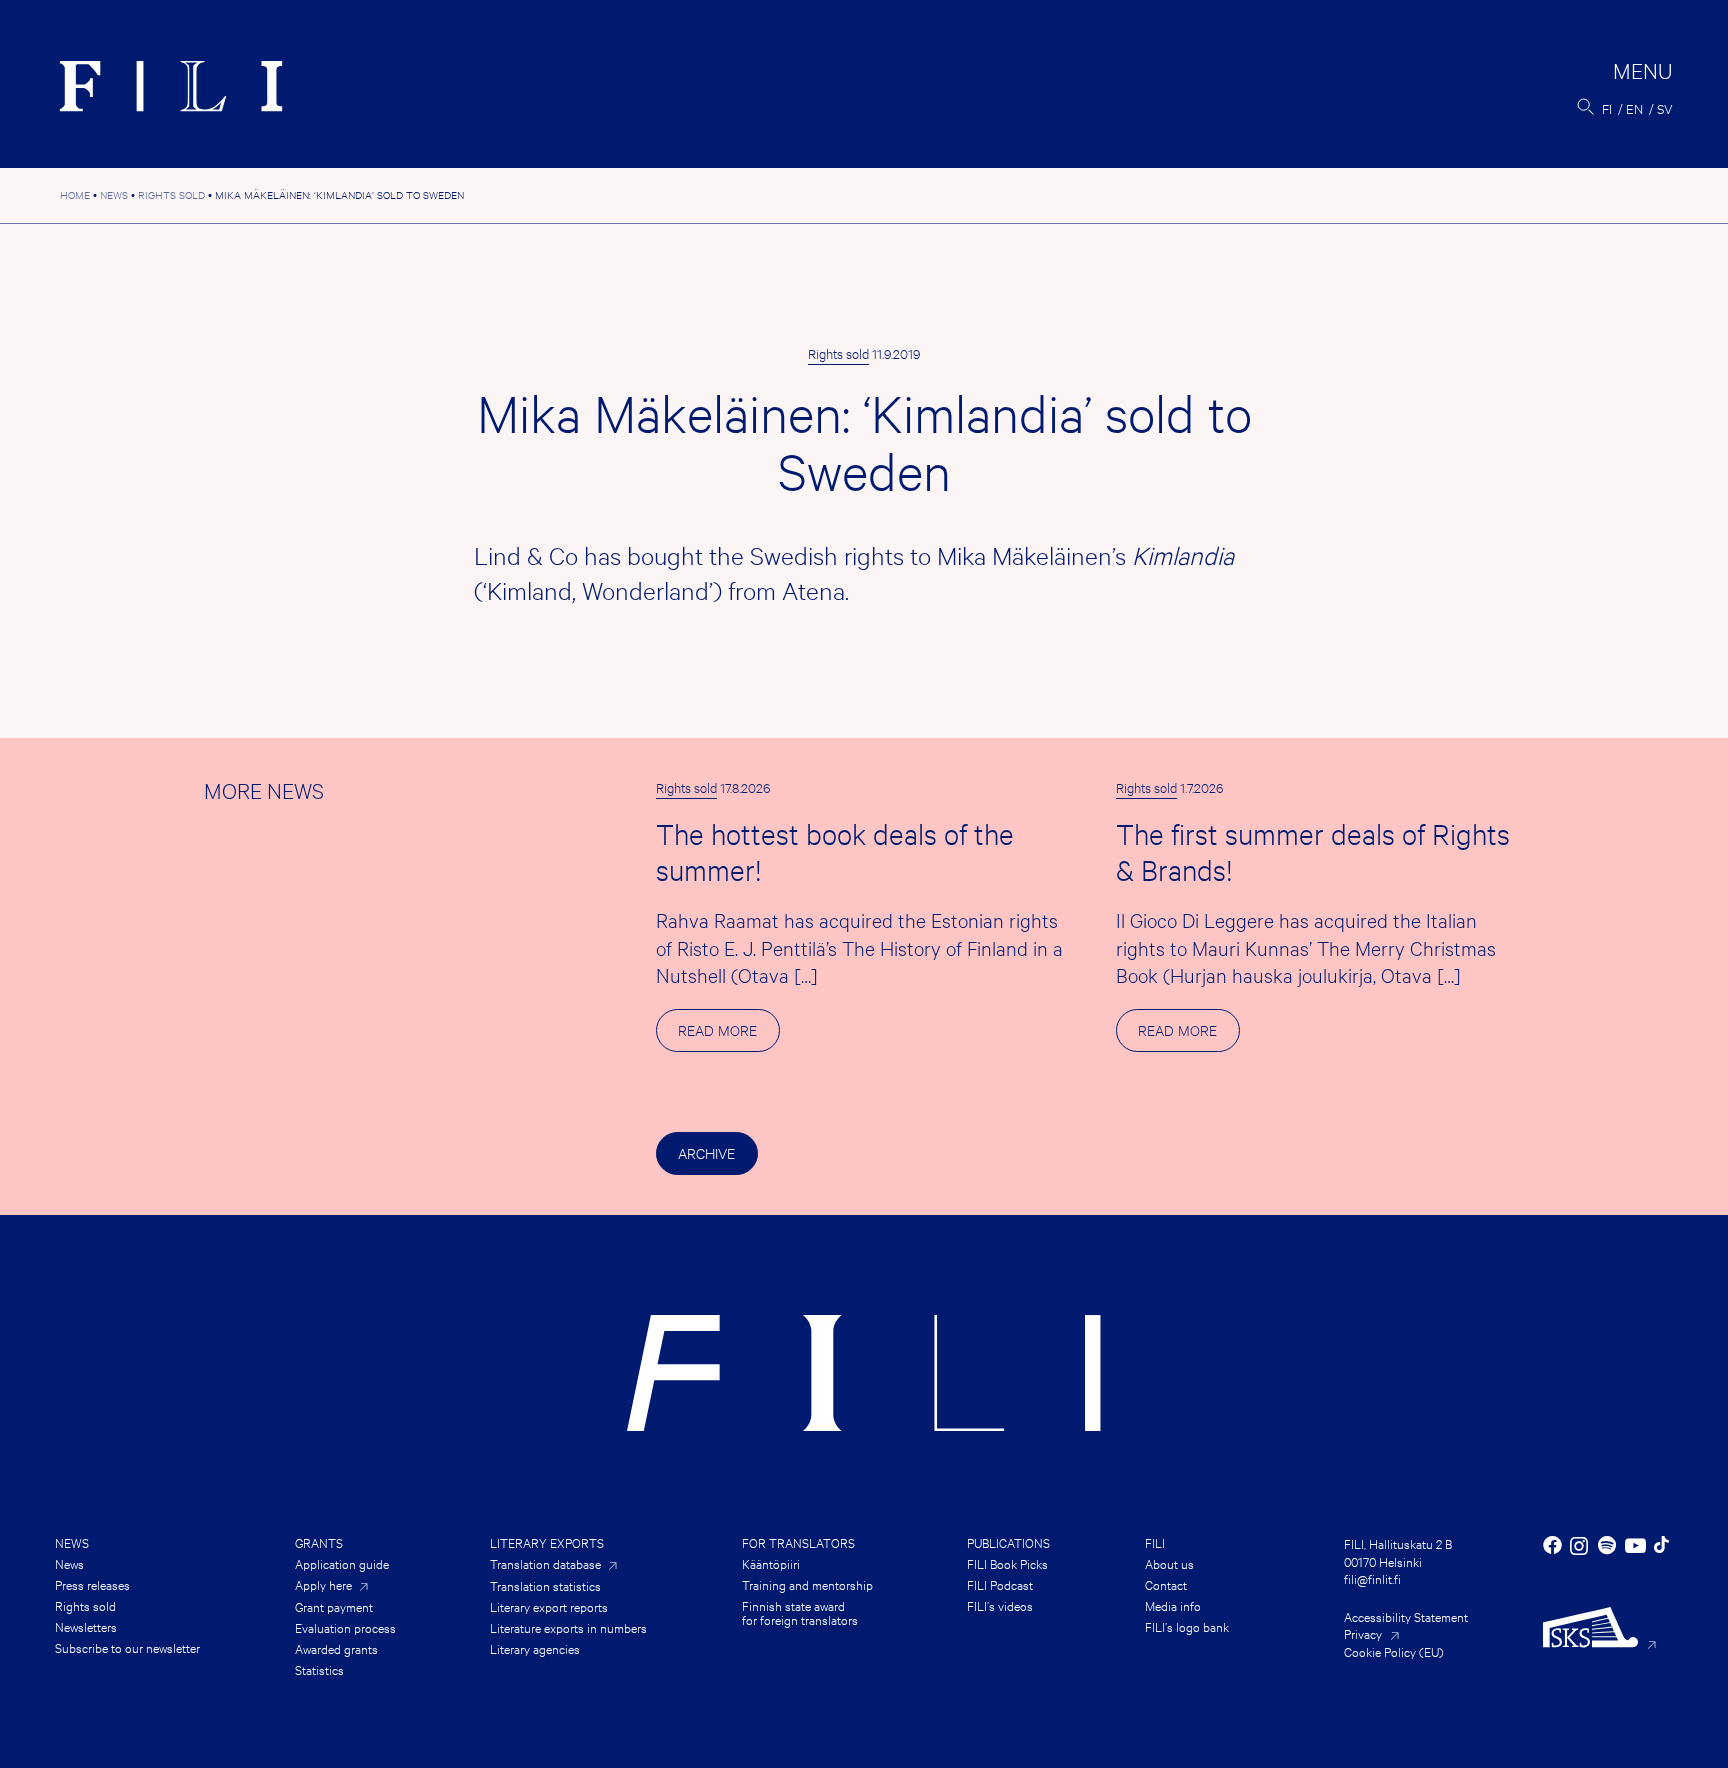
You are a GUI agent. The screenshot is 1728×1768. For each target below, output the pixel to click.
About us (1169, 1563)
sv (1665, 108)
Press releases (92, 1584)
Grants (319, 1542)
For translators (798, 1542)
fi (1607, 108)
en (1634, 108)
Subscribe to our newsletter (127, 1647)
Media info (1173, 1605)
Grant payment (334, 1606)
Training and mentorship (807, 1584)
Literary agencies (535, 1648)
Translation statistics (545, 1585)
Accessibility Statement (1406, 1616)
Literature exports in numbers (568, 1627)
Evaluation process (345, 1627)
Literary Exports (547, 1542)
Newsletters (86, 1626)
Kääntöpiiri (771, 1563)
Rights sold (838, 353)
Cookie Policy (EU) (1394, 1651)
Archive (706, 1152)
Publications (1008, 1542)
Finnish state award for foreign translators (800, 1612)
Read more (728, 1035)
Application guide (342, 1563)
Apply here (323, 1584)
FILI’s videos (1000, 1605)
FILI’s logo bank (1187, 1626)
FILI (1155, 1542)
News (72, 1542)
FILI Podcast (1000, 1584)
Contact (1166, 1584)
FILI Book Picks (1007, 1563)
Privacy (1363, 1633)
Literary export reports (549, 1606)
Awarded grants (336, 1648)
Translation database (545, 1563)
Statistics (319, 1669)
